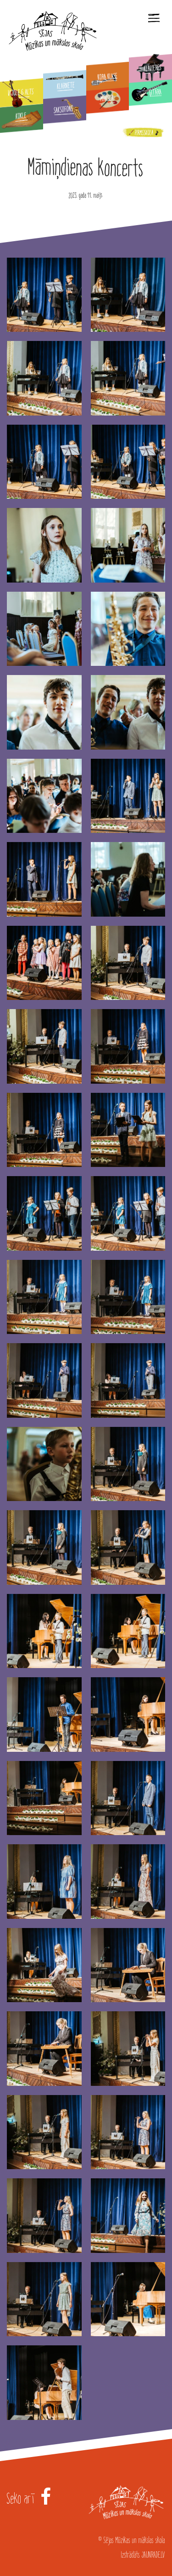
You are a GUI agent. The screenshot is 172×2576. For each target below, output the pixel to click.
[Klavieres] (150, 69)
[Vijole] (22, 93)
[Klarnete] (65, 85)
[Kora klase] (108, 76)
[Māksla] (108, 99)
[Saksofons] (65, 109)
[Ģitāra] (150, 92)
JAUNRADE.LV (153, 2555)
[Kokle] (22, 119)
